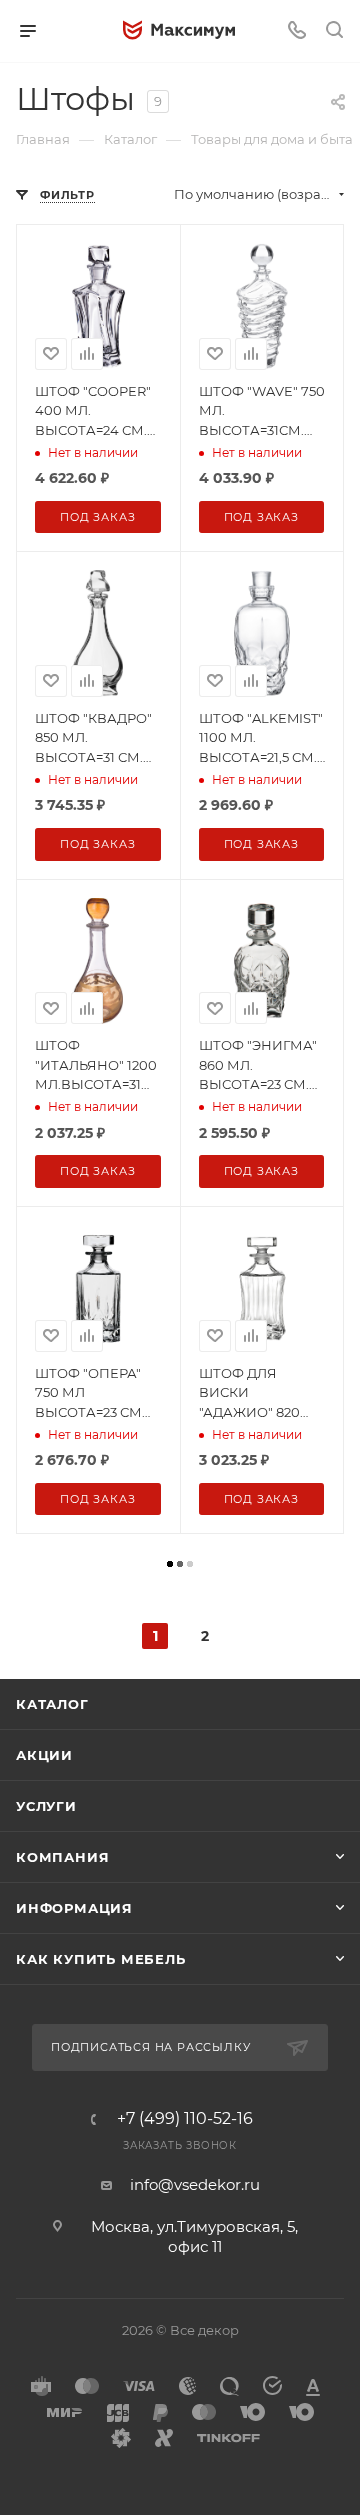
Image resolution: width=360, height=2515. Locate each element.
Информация (74, 1908)
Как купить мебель (101, 1959)
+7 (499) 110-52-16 (185, 2119)
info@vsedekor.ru (195, 2184)
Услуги (46, 1806)
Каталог (52, 1704)
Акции (44, 1755)
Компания (62, 1857)
